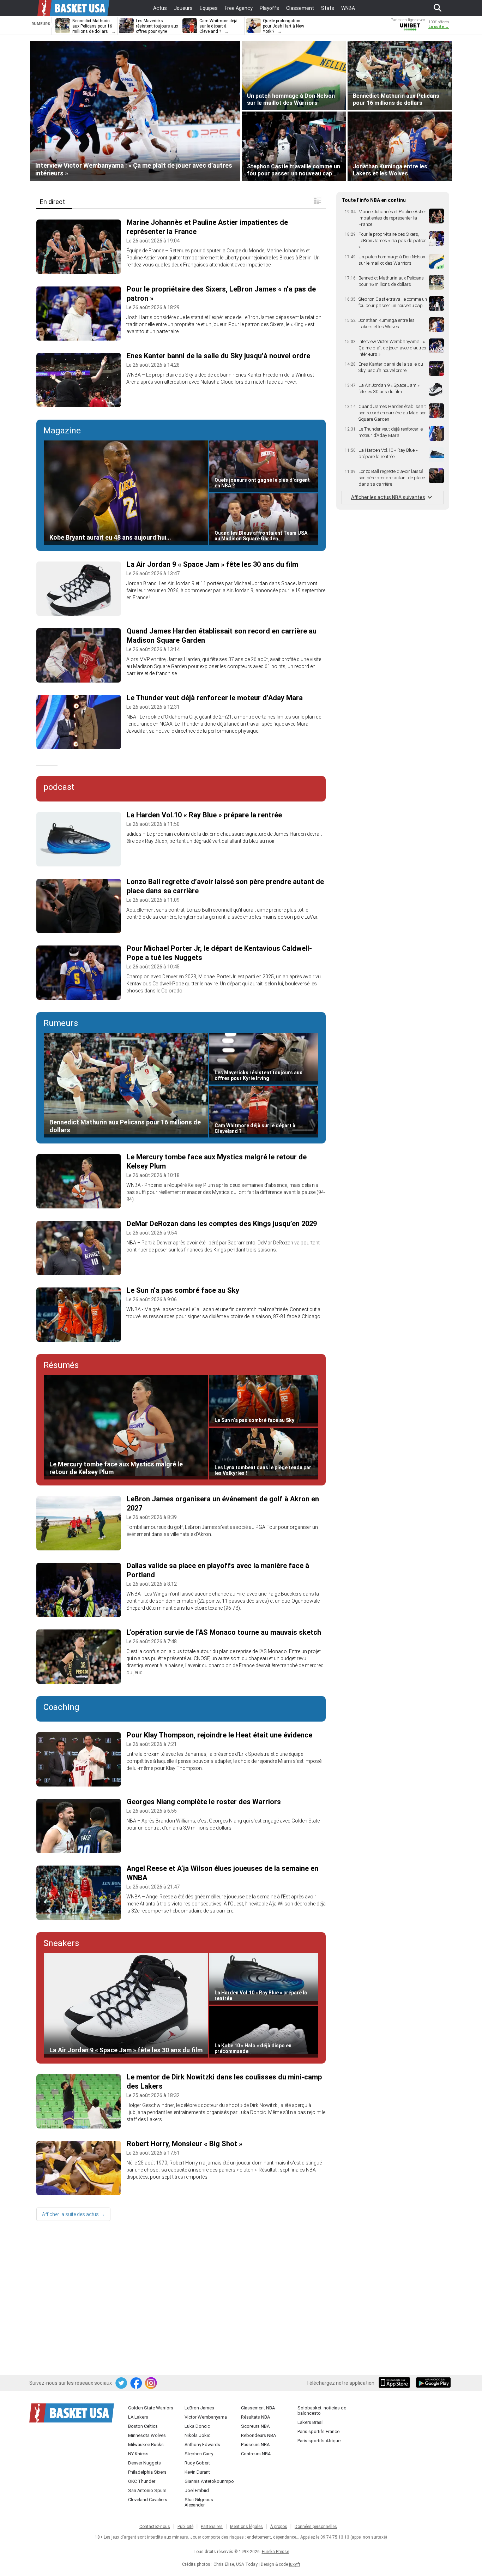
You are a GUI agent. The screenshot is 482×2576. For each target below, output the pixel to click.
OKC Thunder (142, 2481)
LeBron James (199, 2408)
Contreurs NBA (256, 2454)
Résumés (61, 1365)
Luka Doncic (197, 2426)
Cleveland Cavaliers (148, 2500)
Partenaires (212, 2527)
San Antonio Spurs (147, 2490)
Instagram (151, 2383)
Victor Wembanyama (206, 2417)
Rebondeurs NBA (258, 2435)
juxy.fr (295, 2564)
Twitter (122, 2383)
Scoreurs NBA (255, 2426)
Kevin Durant (197, 2472)
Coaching (61, 1707)
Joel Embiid (197, 2490)
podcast (59, 787)
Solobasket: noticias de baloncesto (322, 2410)
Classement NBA (258, 2408)
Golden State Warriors (151, 2408)
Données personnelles (316, 2527)
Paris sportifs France (318, 2431)
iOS (396, 2383)
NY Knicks (138, 2454)
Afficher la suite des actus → (73, 2214)
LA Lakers (138, 2417)
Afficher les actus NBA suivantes (388, 497)
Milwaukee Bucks (146, 2445)
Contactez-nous (155, 2527)
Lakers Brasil (311, 2422)
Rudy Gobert (197, 2463)
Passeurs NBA (255, 2445)
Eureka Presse (275, 2552)
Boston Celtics (143, 2426)
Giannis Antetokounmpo (209, 2481)
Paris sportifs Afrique (319, 2441)
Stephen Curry (199, 2454)
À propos (279, 2527)
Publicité (185, 2527)
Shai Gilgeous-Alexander (200, 2502)
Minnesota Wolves (147, 2435)
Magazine (62, 431)
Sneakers (61, 1943)
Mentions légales (246, 2527)
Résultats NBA (255, 2417)
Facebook (137, 2383)
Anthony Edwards (202, 2445)
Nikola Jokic (197, 2435)
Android (433, 2383)
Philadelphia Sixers (147, 2472)
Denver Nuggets (144, 2463)
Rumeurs (61, 1023)
